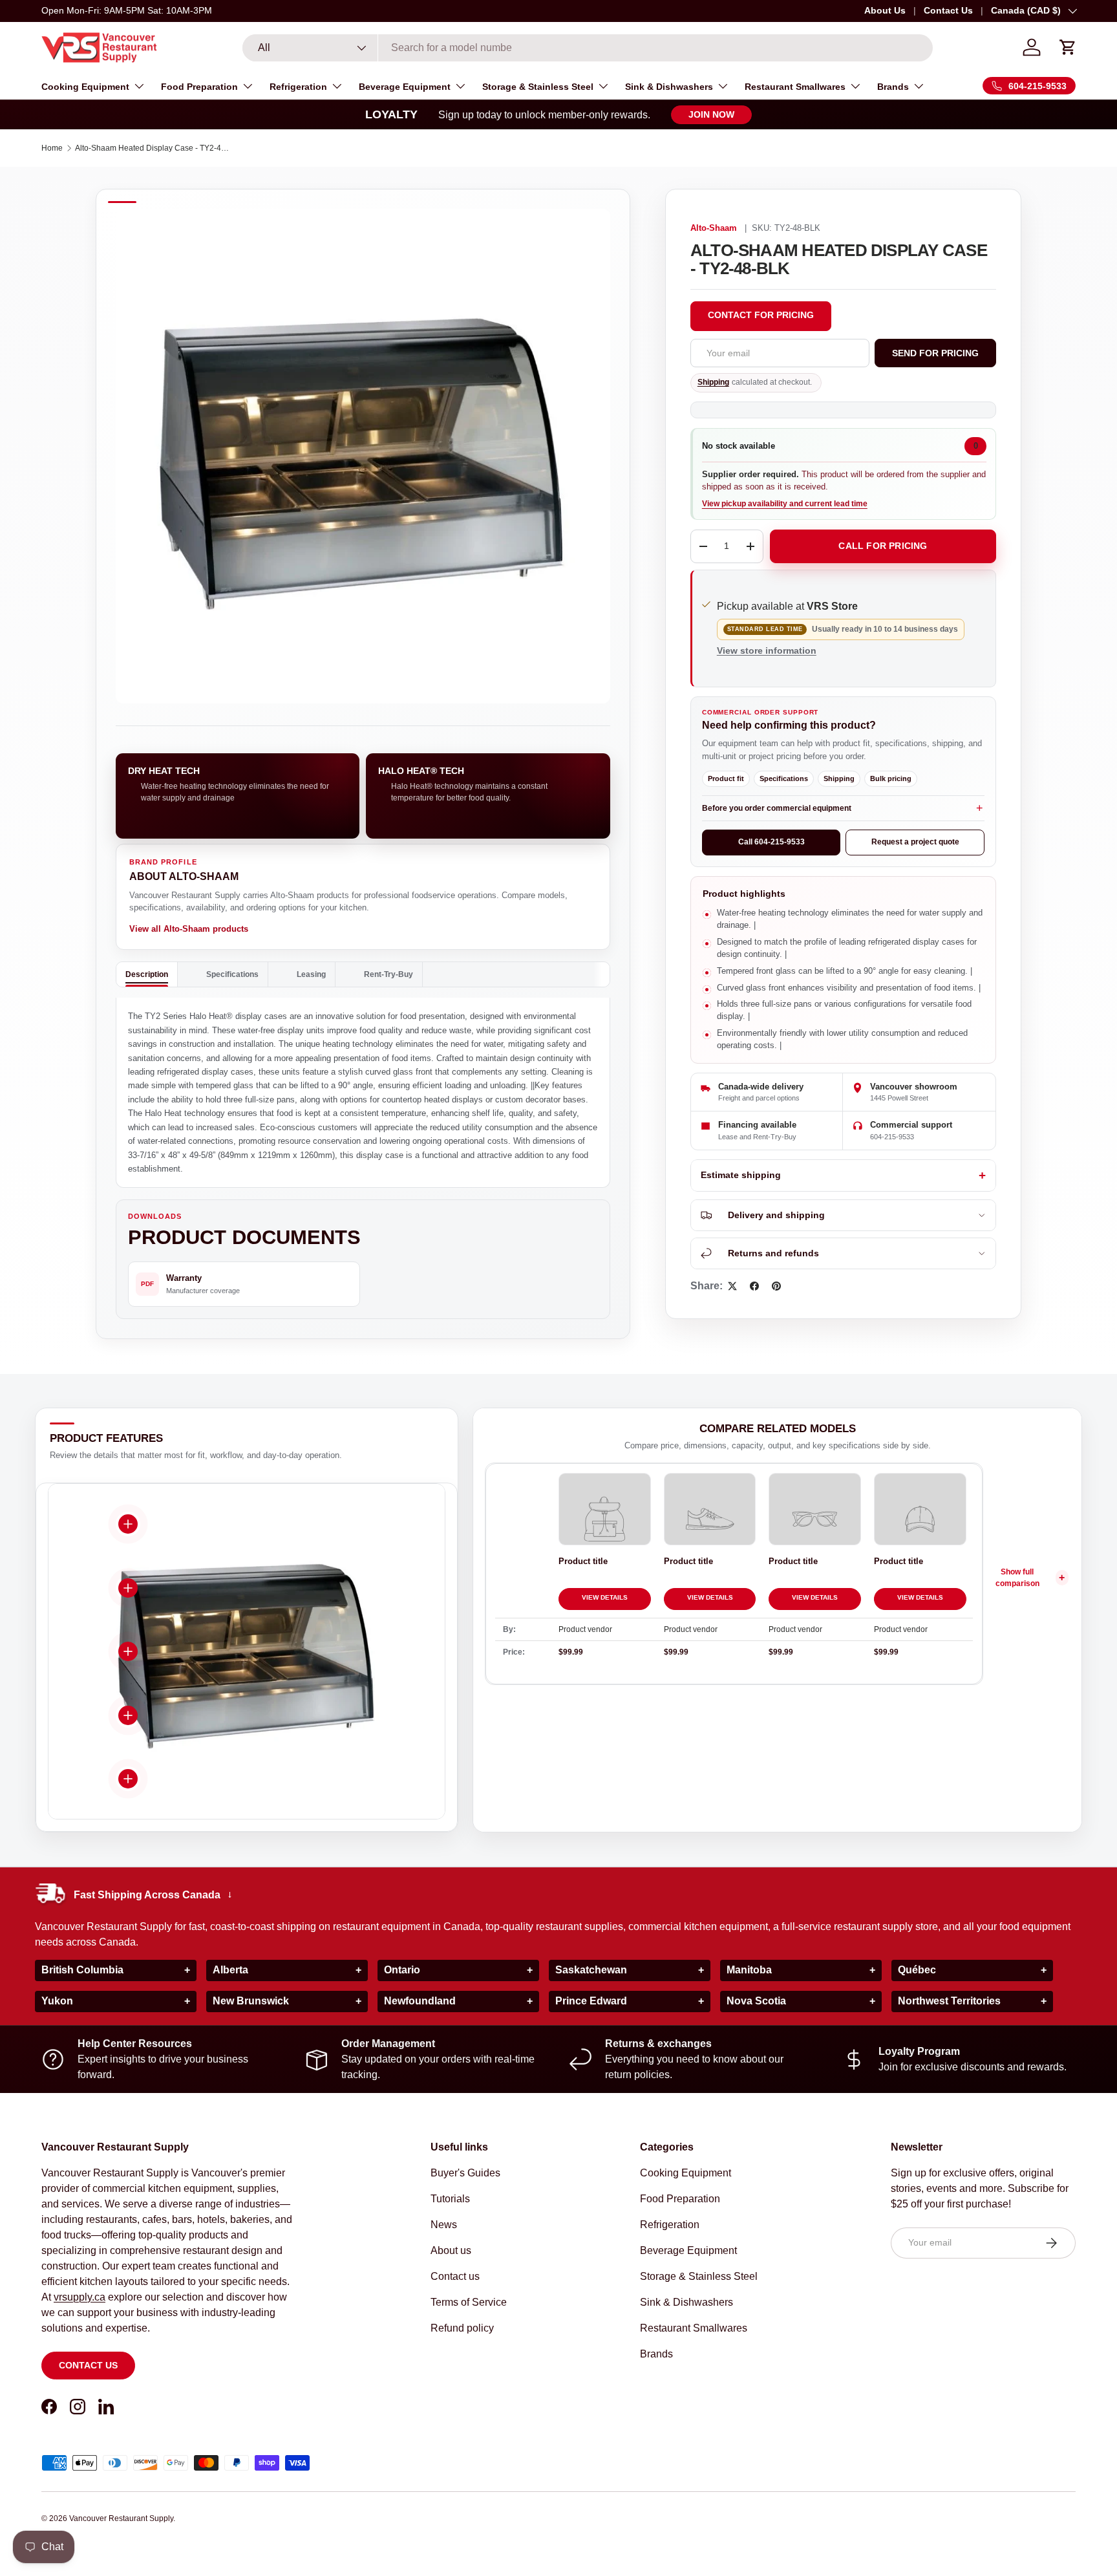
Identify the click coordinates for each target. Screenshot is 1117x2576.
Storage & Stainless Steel (538, 87)
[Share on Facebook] (754, 1286)
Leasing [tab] (311, 974)
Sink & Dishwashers (669, 87)
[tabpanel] (363, 1093)
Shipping (713, 382)
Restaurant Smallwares (795, 87)
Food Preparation (199, 87)
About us (451, 2250)
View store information (767, 650)
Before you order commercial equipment (777, 808)
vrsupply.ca (80, 2297)
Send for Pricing (935, 353)
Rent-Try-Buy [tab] (388, 974)
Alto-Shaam (714, 228)
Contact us (88, 2365)
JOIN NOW (711, 114)
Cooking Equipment (85, 87)
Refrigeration (298, 87)
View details (605, 1597)
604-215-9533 (892, 1137)
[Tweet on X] (732, 1286)
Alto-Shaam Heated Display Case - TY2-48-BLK (153, 148)
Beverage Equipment (405, 87)
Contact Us (948, 10)
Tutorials (450, 2199)
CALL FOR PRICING (883, 546)
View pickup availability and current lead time (785, 504)
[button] (1068, 47)
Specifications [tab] (232, 974)
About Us (885, 10)
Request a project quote (915, 842)
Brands (893, 87)
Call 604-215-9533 (771, 842)
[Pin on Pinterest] (776, 1286)
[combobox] (588, 48)
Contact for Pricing (761, 315)
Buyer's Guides (465, 2173)
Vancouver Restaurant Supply (121, 2518)
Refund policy (462, 2328)
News (444, 2225)
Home (52, 148)
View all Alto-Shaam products (189, 929)
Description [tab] (147, 974)
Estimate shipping (741, 1175)
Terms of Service (469, 2302)
